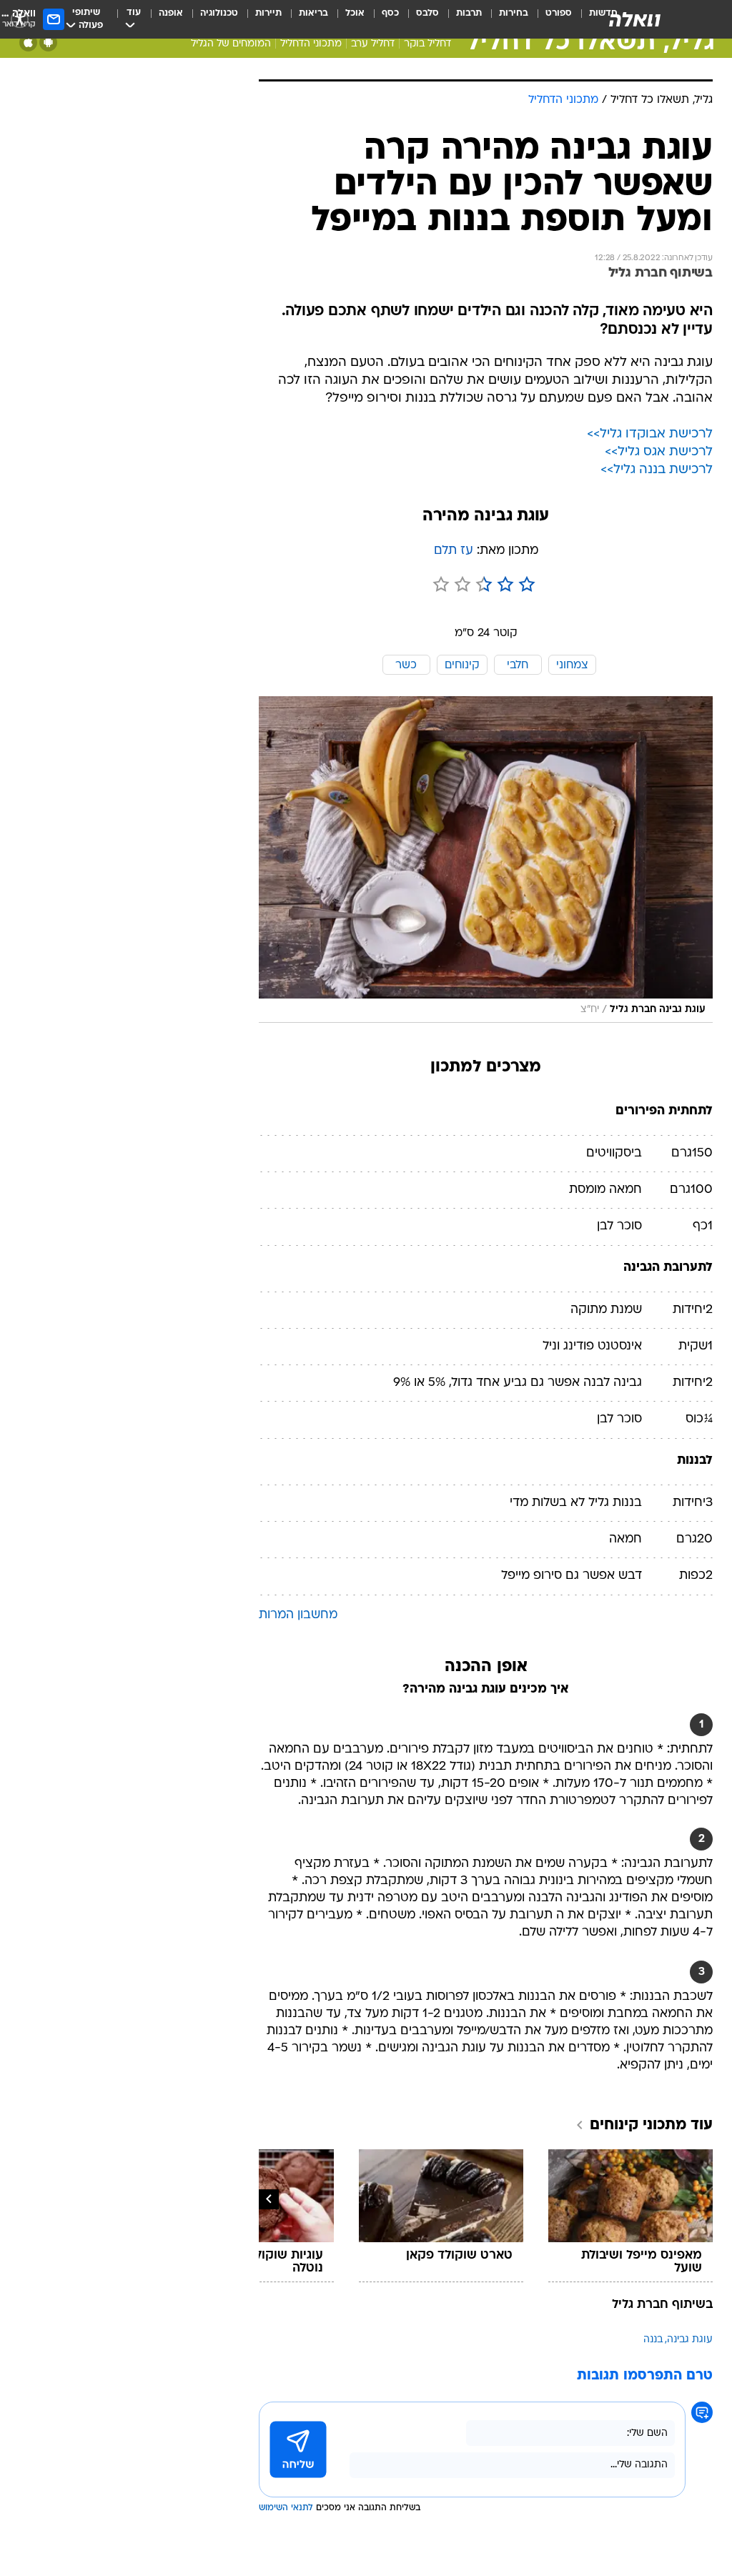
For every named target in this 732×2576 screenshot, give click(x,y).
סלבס (427, 13)
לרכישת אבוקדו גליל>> (650, 434)
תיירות (268, 13)
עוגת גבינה (690, 2340)
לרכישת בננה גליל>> (657, 470)
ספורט (559, 13)
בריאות (313, 13)
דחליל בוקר (427, 44)
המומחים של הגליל (231, 44)
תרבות (469, 13)
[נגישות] (20, 19)
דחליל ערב (373, 44)
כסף (390, 13)
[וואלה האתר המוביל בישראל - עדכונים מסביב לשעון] (635, 19)
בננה (653, 2340)
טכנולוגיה (219, 13)
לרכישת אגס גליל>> (659, 452)
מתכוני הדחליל (311, 44)
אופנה (171, 13)
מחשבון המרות (298, 1615)
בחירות (514, 13)
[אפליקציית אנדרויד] (48, 43)
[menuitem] (550, 19)
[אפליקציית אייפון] (28, 43)
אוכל (355, 13)
